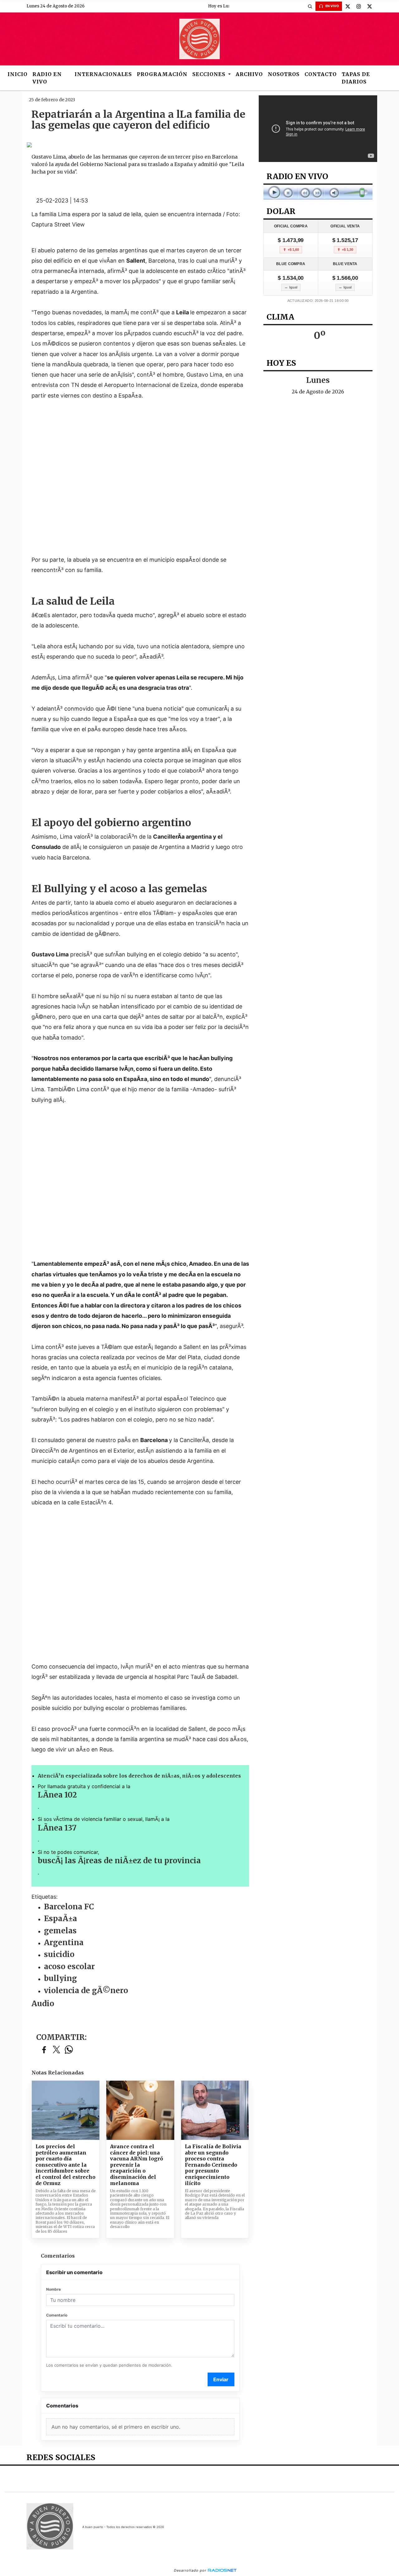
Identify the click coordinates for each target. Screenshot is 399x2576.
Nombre (53, 2289)
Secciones (210, 74)
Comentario (57, 2315)
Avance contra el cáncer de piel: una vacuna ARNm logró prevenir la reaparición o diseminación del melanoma (137, 2165)
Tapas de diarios (356, 78)
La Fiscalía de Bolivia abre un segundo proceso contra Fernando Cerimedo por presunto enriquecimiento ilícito (213, 2165)
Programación (162, 74)
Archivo (249, 74)
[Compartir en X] (56, 2050)
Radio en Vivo (47, 78)
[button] (310, 6)
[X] (348, 6)
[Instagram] (358, 6)
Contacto (321, 74)
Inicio (17, 74)
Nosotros (284, 74)
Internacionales (103, 74)
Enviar (221, 2379)
